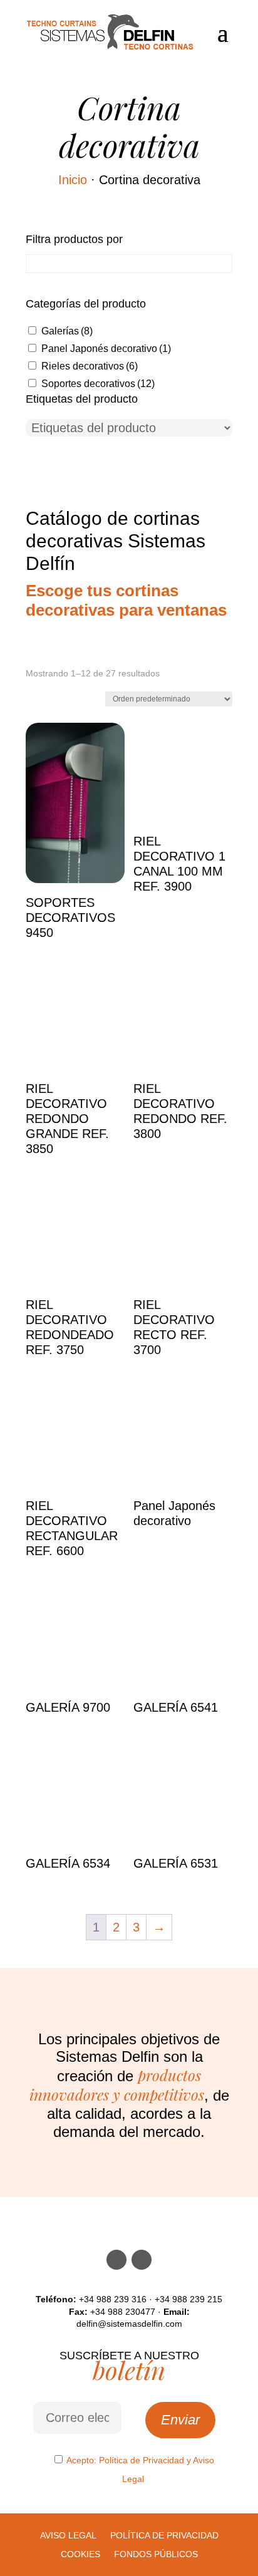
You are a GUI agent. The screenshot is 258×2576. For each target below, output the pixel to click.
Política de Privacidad (142, 2460)
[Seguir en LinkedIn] (142, 2260)
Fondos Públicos (156, 2554)
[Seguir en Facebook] (116, 2260)
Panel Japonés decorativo (106, 349)
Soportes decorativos (98, 384)
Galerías (67, 331)
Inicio (73, 180)
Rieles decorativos (90, 366)
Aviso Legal (68, 2536)
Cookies (80, 2554)
